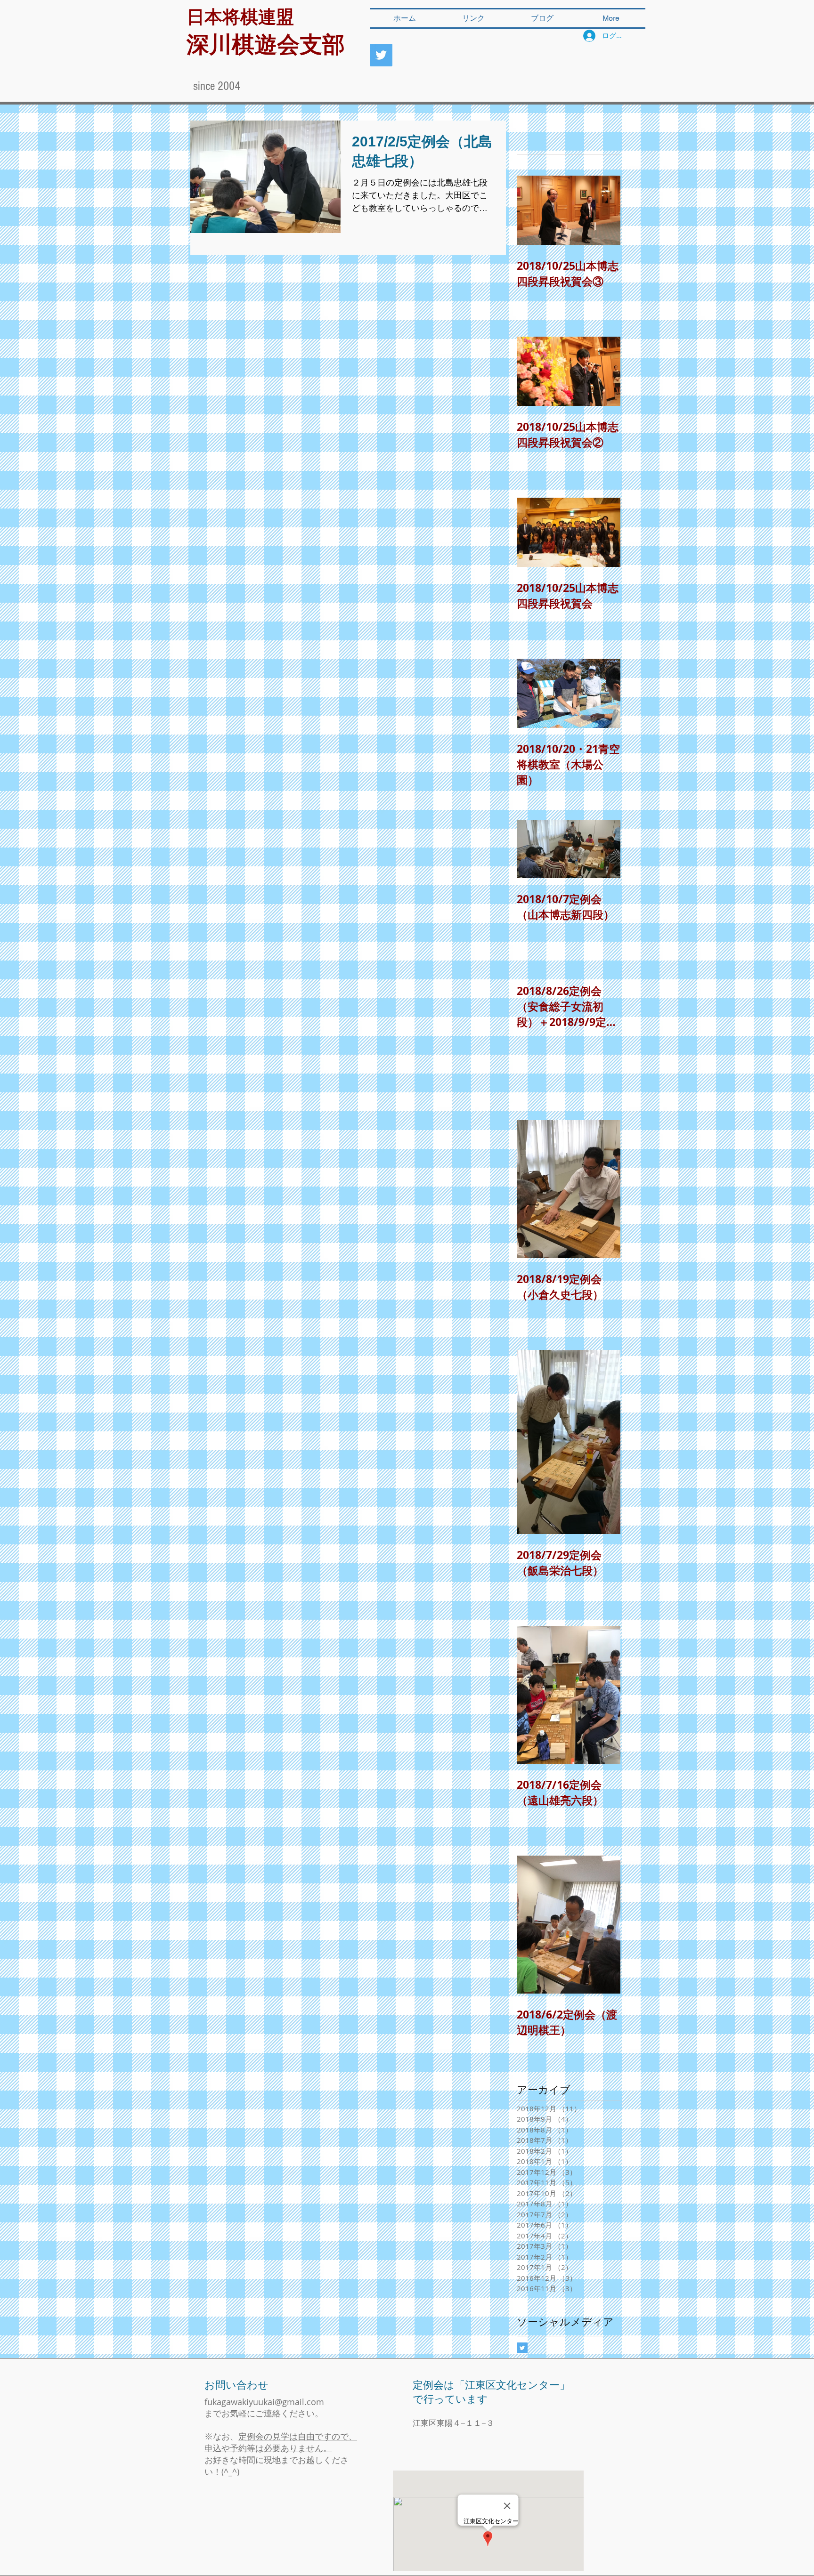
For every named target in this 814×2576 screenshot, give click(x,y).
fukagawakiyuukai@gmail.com (264, 2402)
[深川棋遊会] (381, 55)
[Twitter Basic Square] (522, 2348)
